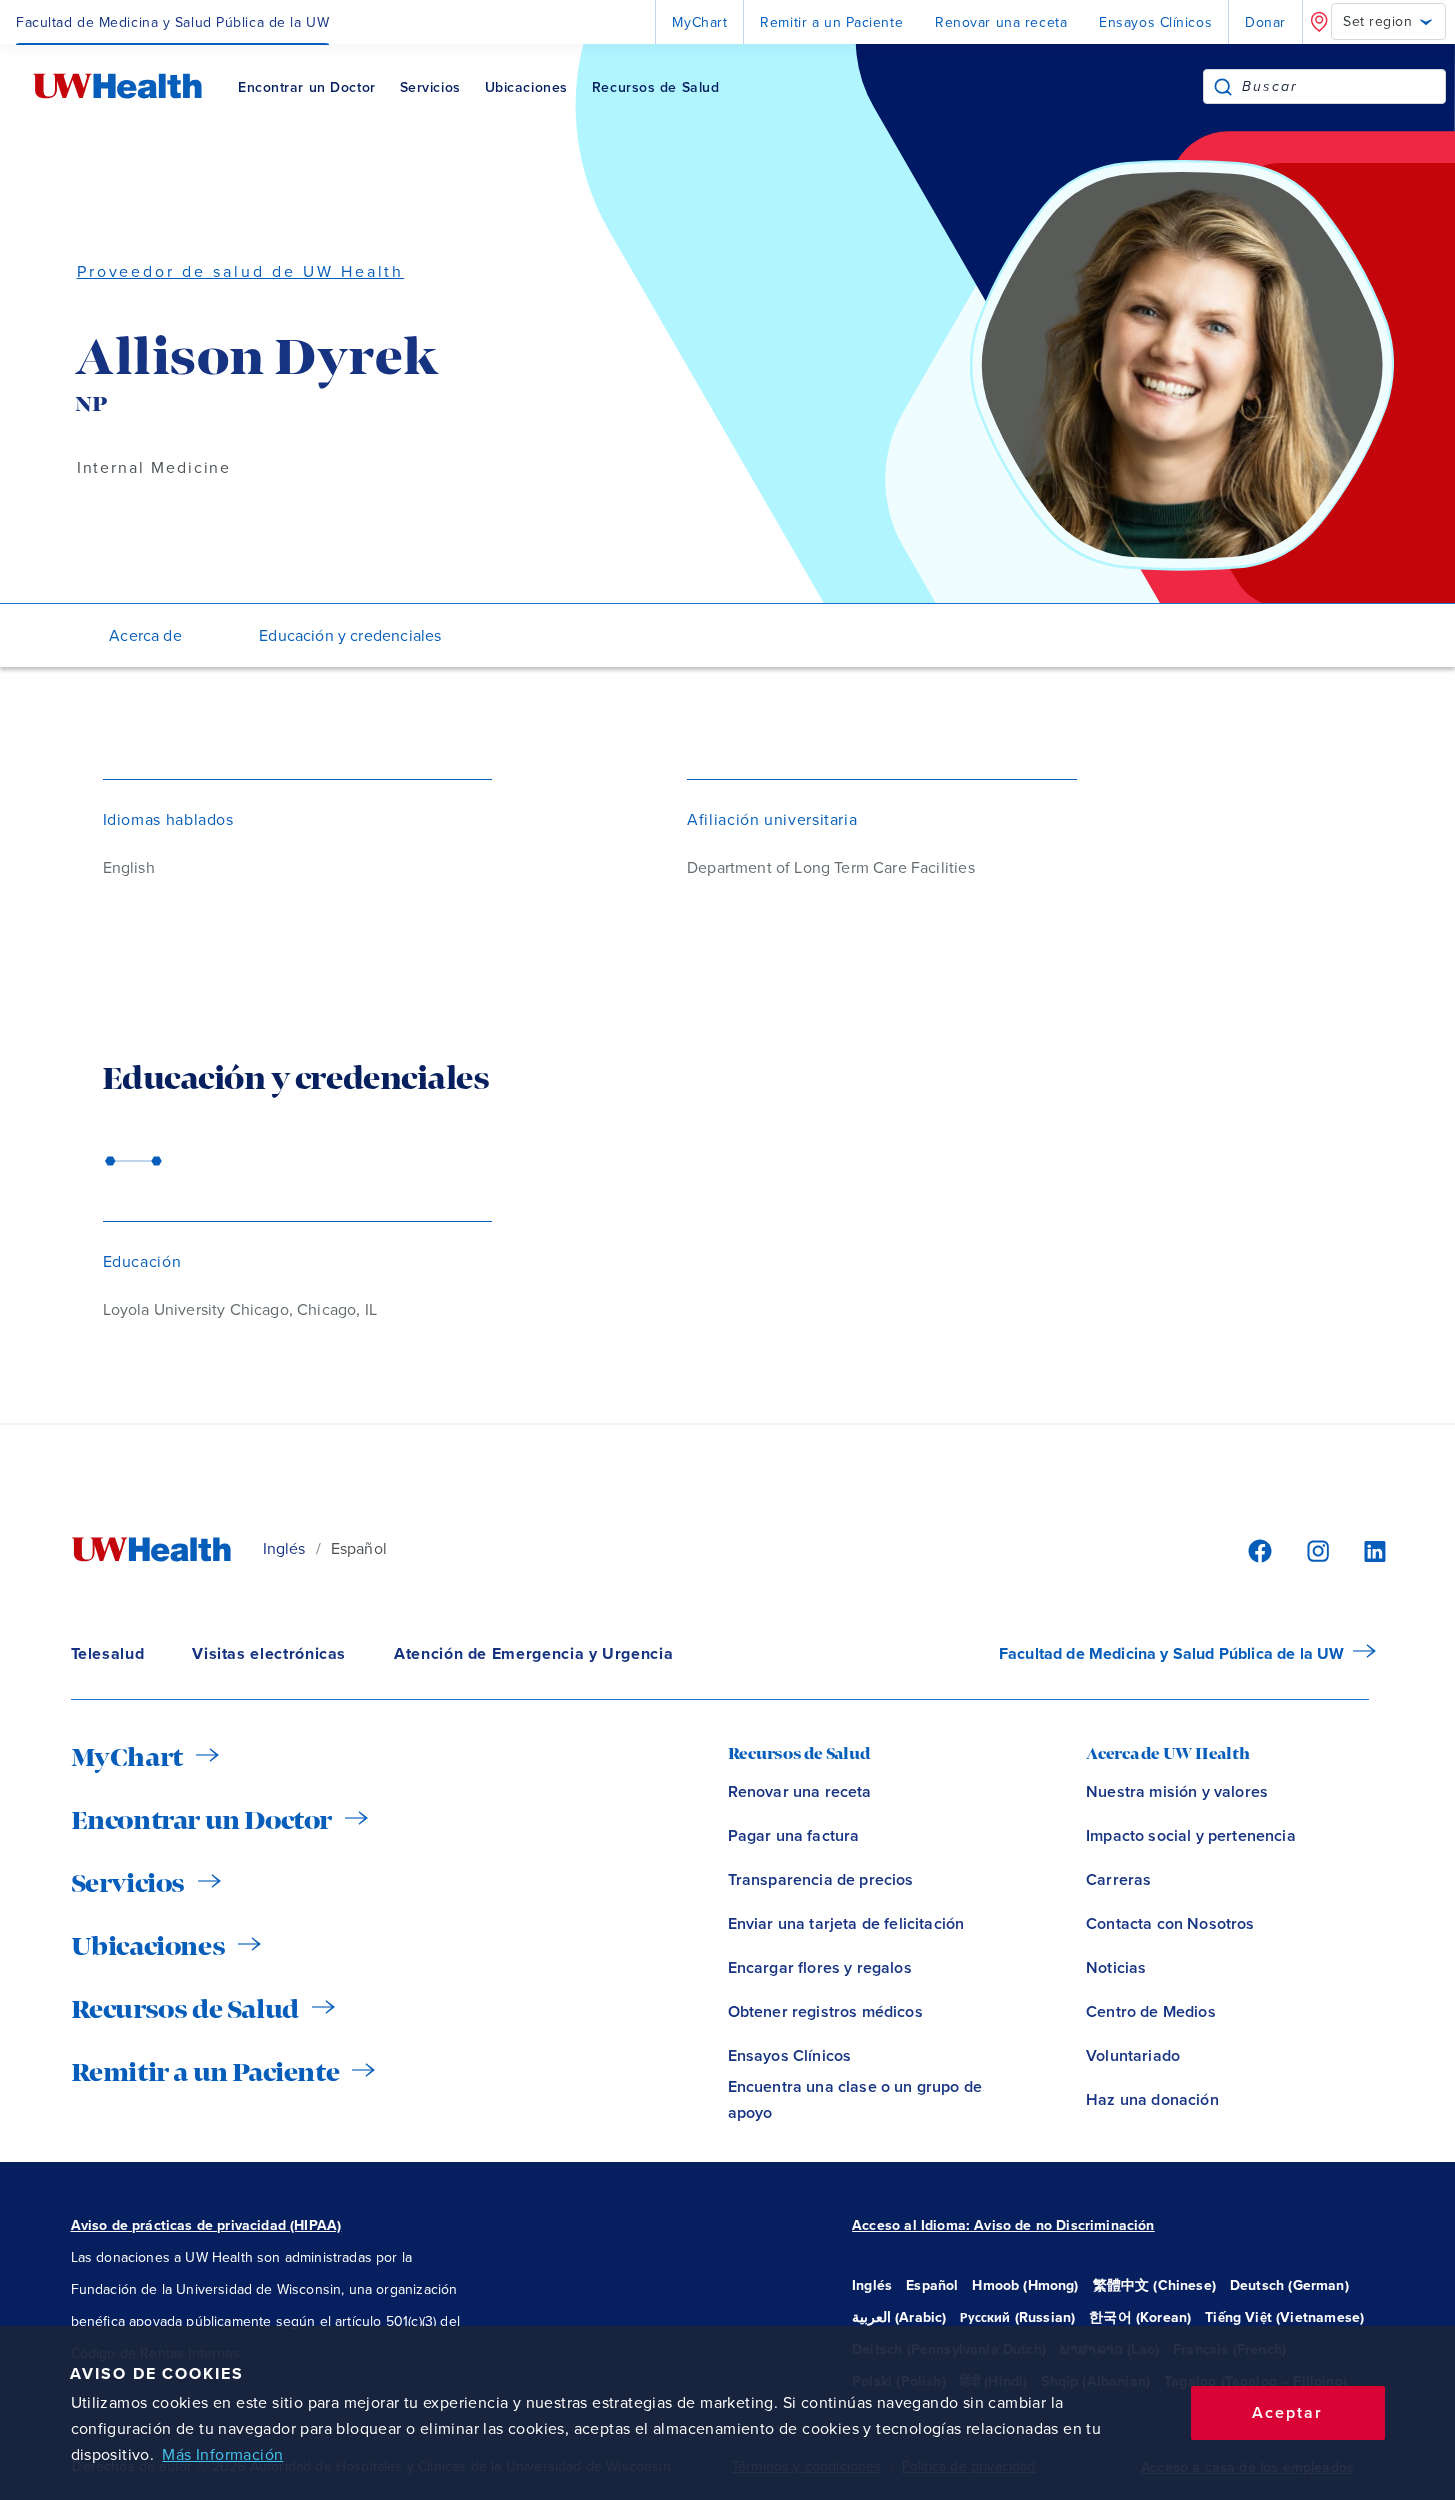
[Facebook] (1257, 1549)
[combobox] (1343, 86)
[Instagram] (1315, 1549)
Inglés (284, 1549)
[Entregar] (1223, 86)
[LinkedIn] (1364, 1549)
